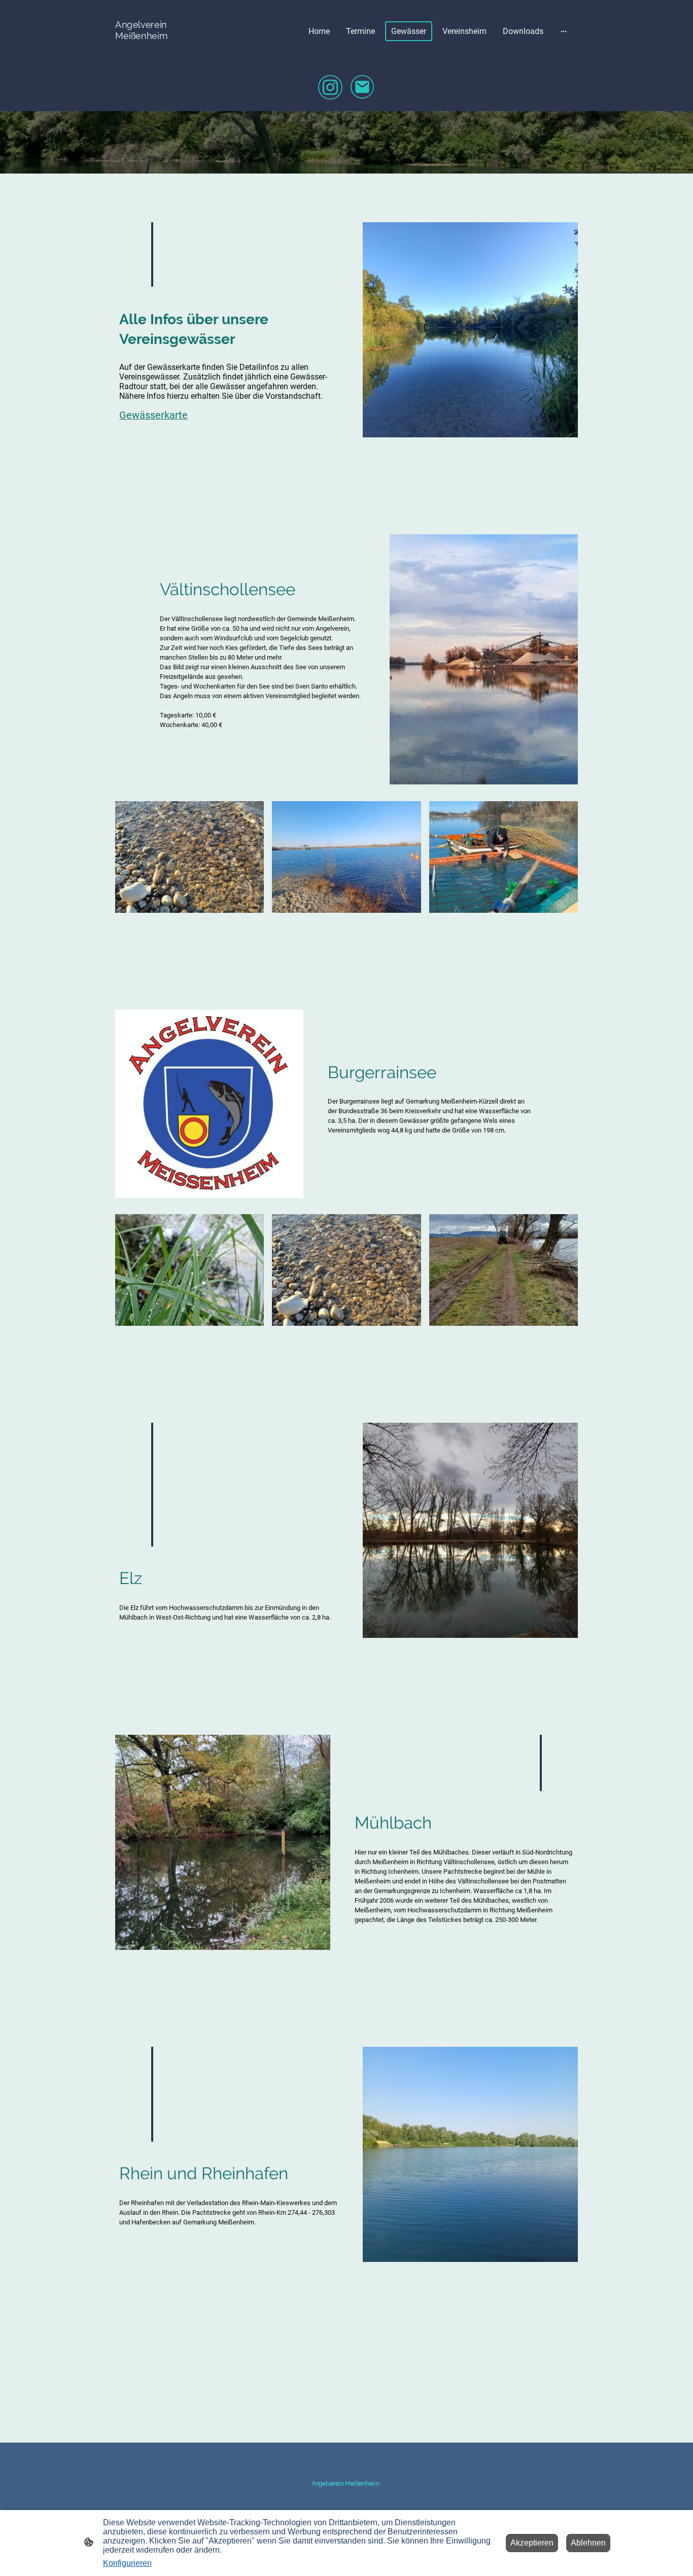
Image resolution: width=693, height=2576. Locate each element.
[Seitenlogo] (150, 50)
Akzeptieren (532, 2543)
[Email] (363, 87)
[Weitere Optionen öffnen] (564, 31)
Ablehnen (588, 2543)
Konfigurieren (127, 2563)
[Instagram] (330, 87)
